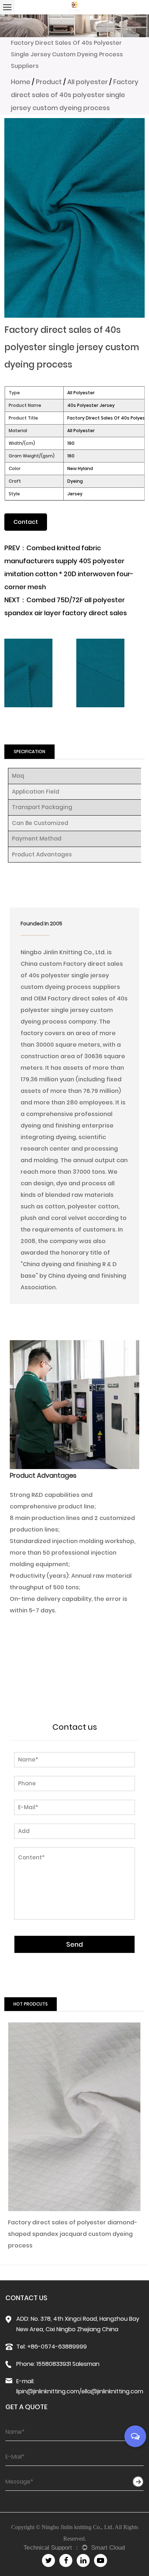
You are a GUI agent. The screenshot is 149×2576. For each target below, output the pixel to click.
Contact (26, 522)
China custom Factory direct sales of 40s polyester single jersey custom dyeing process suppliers (72, 975)
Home (21, 82)
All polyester (88, 82)
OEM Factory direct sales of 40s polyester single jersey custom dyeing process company (74, 1010)
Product (49, 82)
